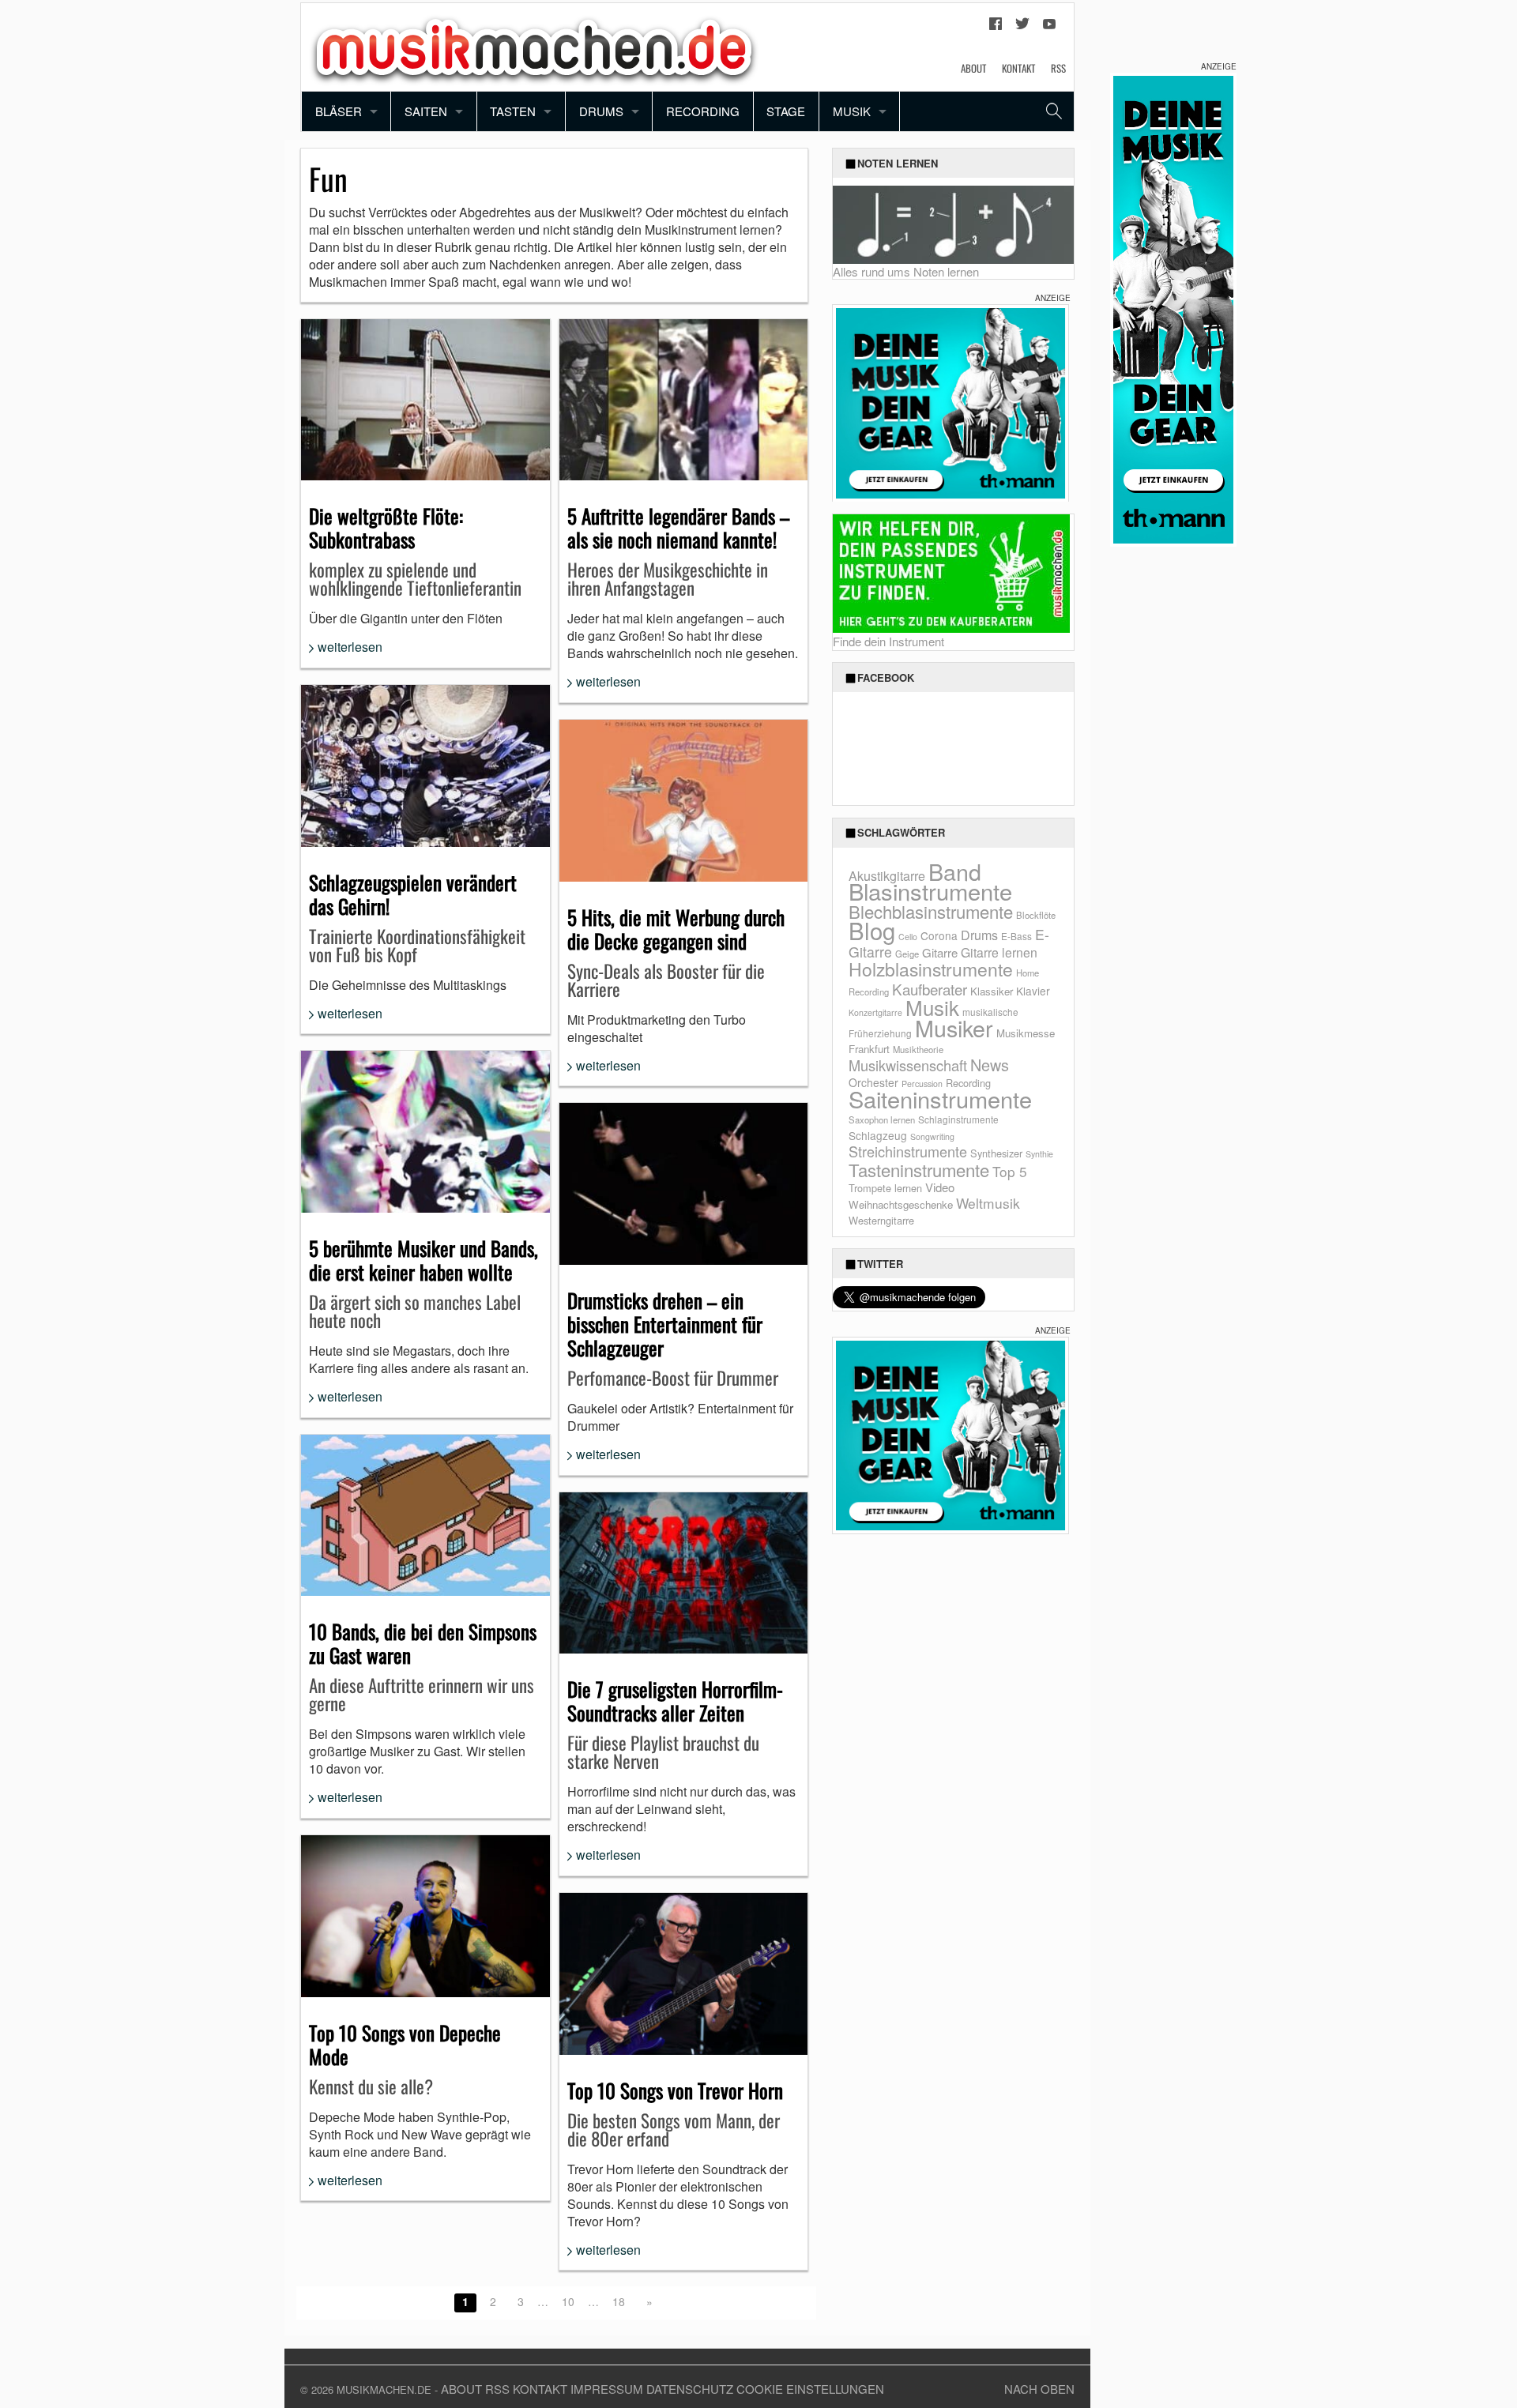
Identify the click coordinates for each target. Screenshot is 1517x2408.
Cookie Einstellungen (810, 2389)
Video (940, 1187)
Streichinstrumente (908, 1151)
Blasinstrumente (930, 890)
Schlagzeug (878, 1135)
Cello (908, 937)
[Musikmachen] (534, 45)
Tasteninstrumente (919, 1170)
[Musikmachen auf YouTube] (1049, 28)
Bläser (339, 111)
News (990, 1065)
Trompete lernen (885, 1188)
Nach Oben (1039, 2389)
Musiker (954, 1027)
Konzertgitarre (875, 1012)
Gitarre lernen (999, 952)
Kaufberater (930, 989)
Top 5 (1010, 1171)
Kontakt (1018, 68)
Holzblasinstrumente (931, 969)
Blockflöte (1036, 915)
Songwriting (932, 1136)
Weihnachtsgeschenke (901, 1204)
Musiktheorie (918, 1049)
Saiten (426, 111)
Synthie (1039, 1154)
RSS (1058, 68)
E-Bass (1016, 936)
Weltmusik (988, 1203)
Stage (786, 111)
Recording (703, 111)
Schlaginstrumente (958, 1119)
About (973, 68)
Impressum (607, 2389)
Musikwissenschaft (908, 1065)
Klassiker (992, 991)
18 (619, 2301)
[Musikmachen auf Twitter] (1022, 28)
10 (568, 2301)
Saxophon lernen (882, 1119)
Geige (907, 954)
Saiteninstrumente (940, 1099)
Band (955, 871)
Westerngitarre (881, 1220)
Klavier (1033, 991)
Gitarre (940, 952)
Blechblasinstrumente (931, 911)
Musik (852, 111)
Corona (939, 935)
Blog (872, 930)
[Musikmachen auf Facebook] (996, 28)
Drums (601, 111)
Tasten (513, 111)
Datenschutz (690, 2389)
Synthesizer (996, 1153)
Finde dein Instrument (888, 641)
